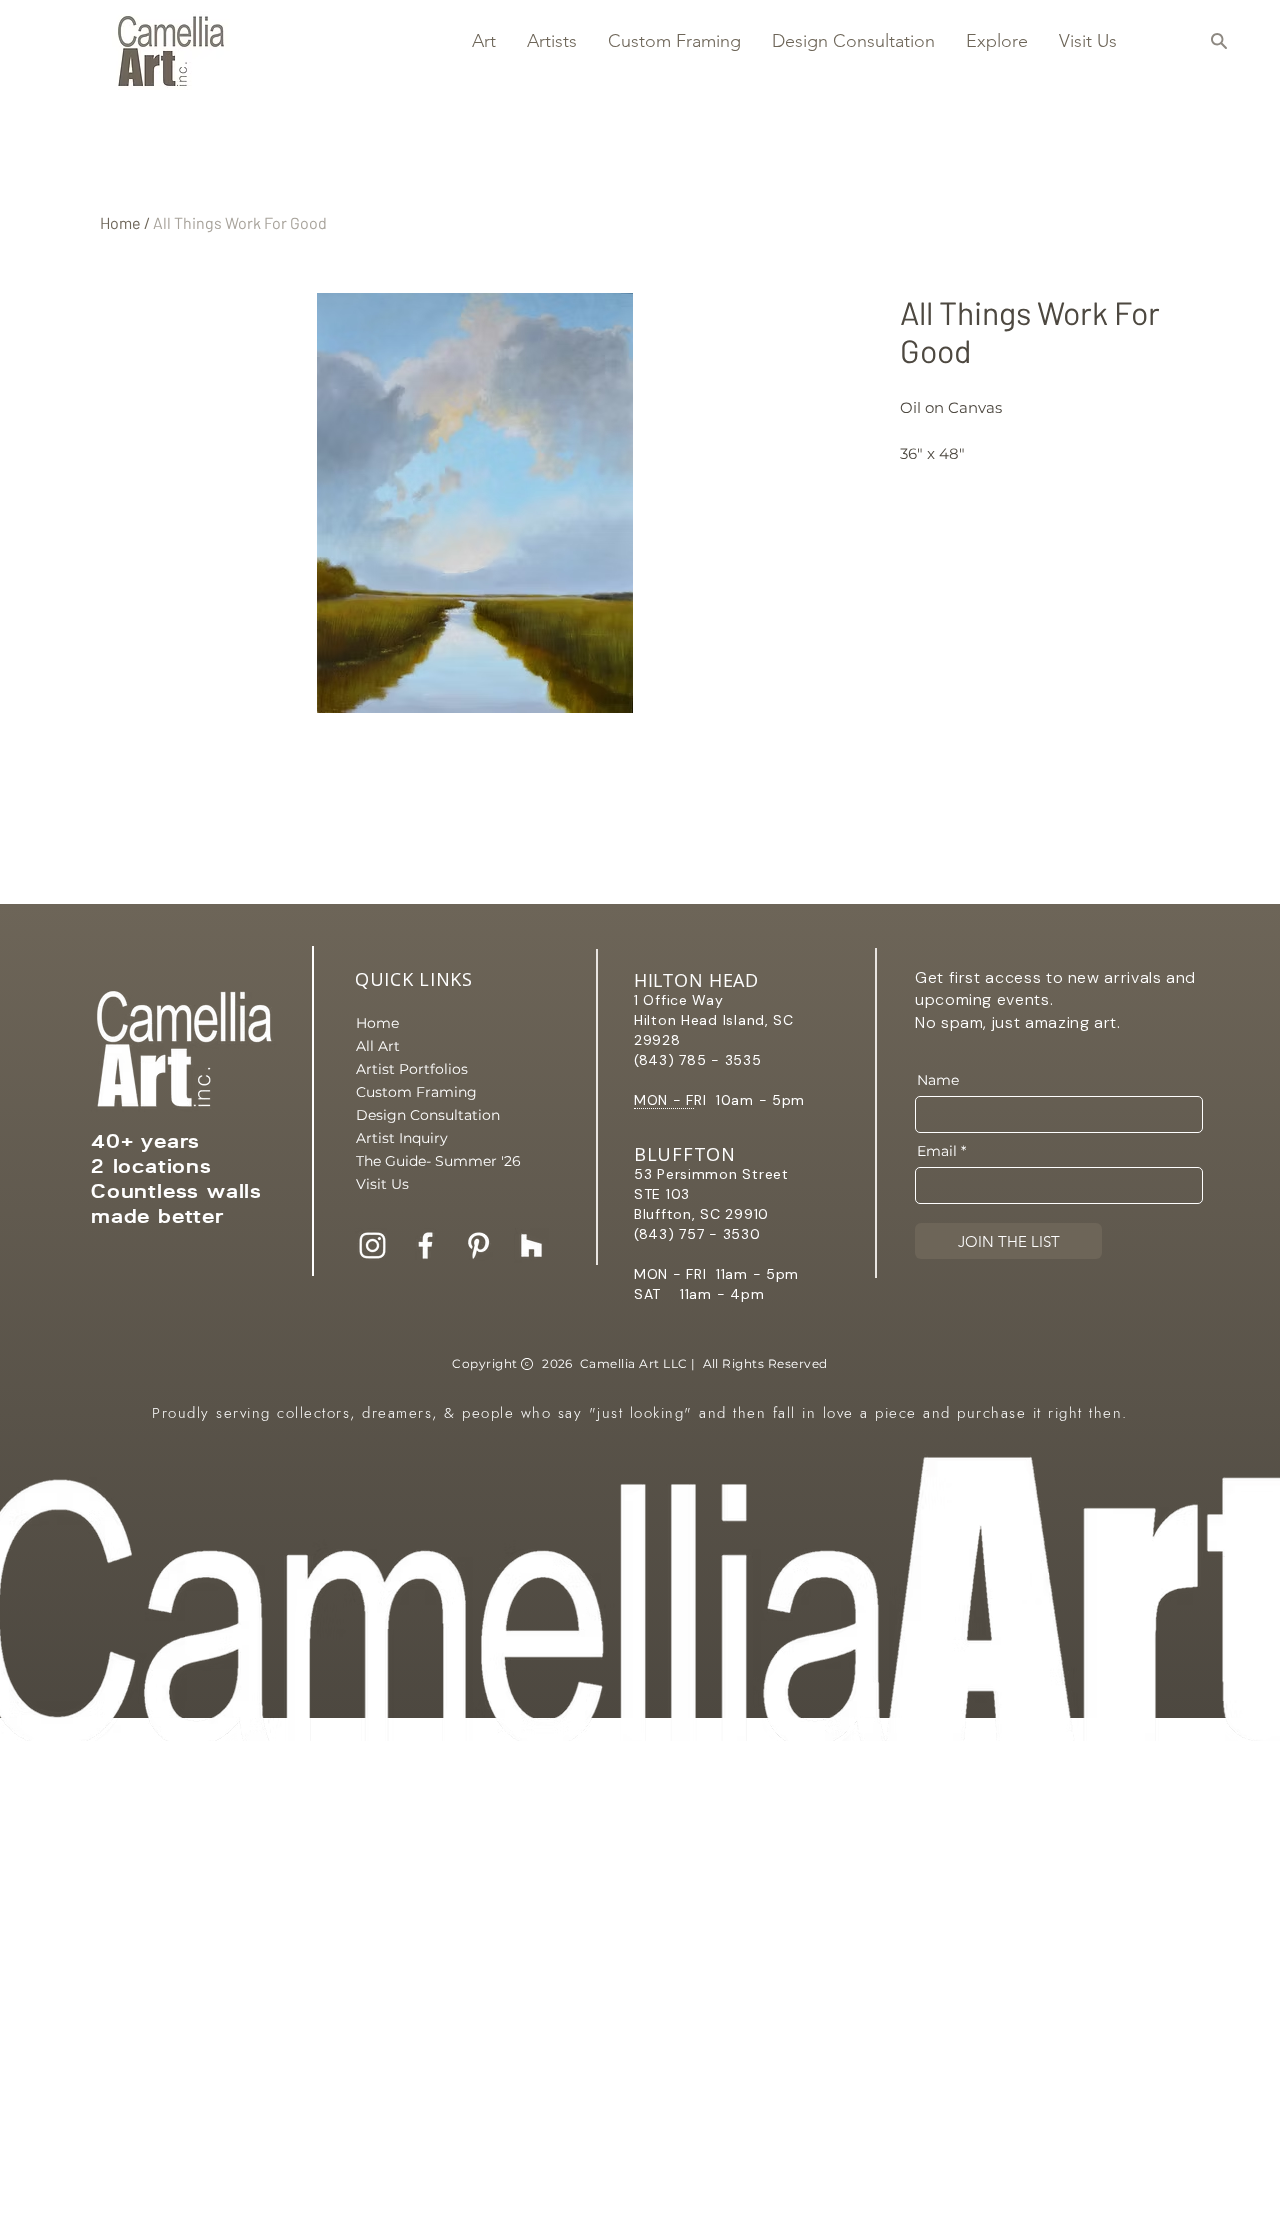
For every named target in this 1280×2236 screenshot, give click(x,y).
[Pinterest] (478, 1245)
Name (938, 1080)
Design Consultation (426, 1115)
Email (937, 1151)
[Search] (1218, 41)
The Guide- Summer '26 (426, 1161)
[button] (483, 41)
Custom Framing (416, 1092)
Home (120, 222)
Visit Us (382, 1184)
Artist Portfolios (412, 1069)
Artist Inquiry (402, 1138)
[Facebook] (425, 1245)
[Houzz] (531, 1245)
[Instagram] (372, 1245)
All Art (378, 1046)
